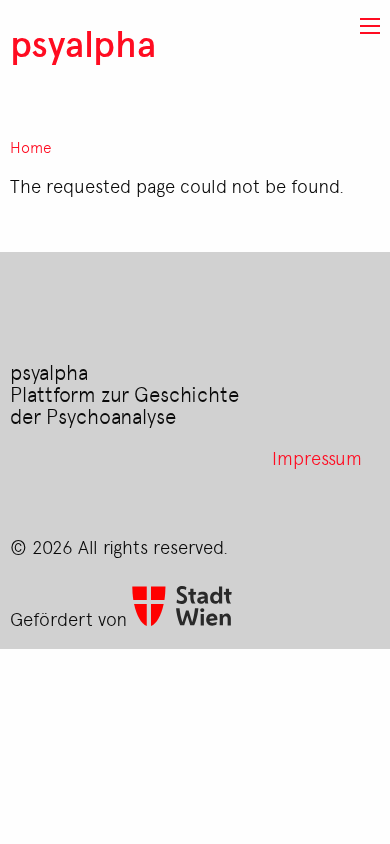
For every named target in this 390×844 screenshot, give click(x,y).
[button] (370, 26)
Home (31, 147)
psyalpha (83, 42)
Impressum (317, 457)
